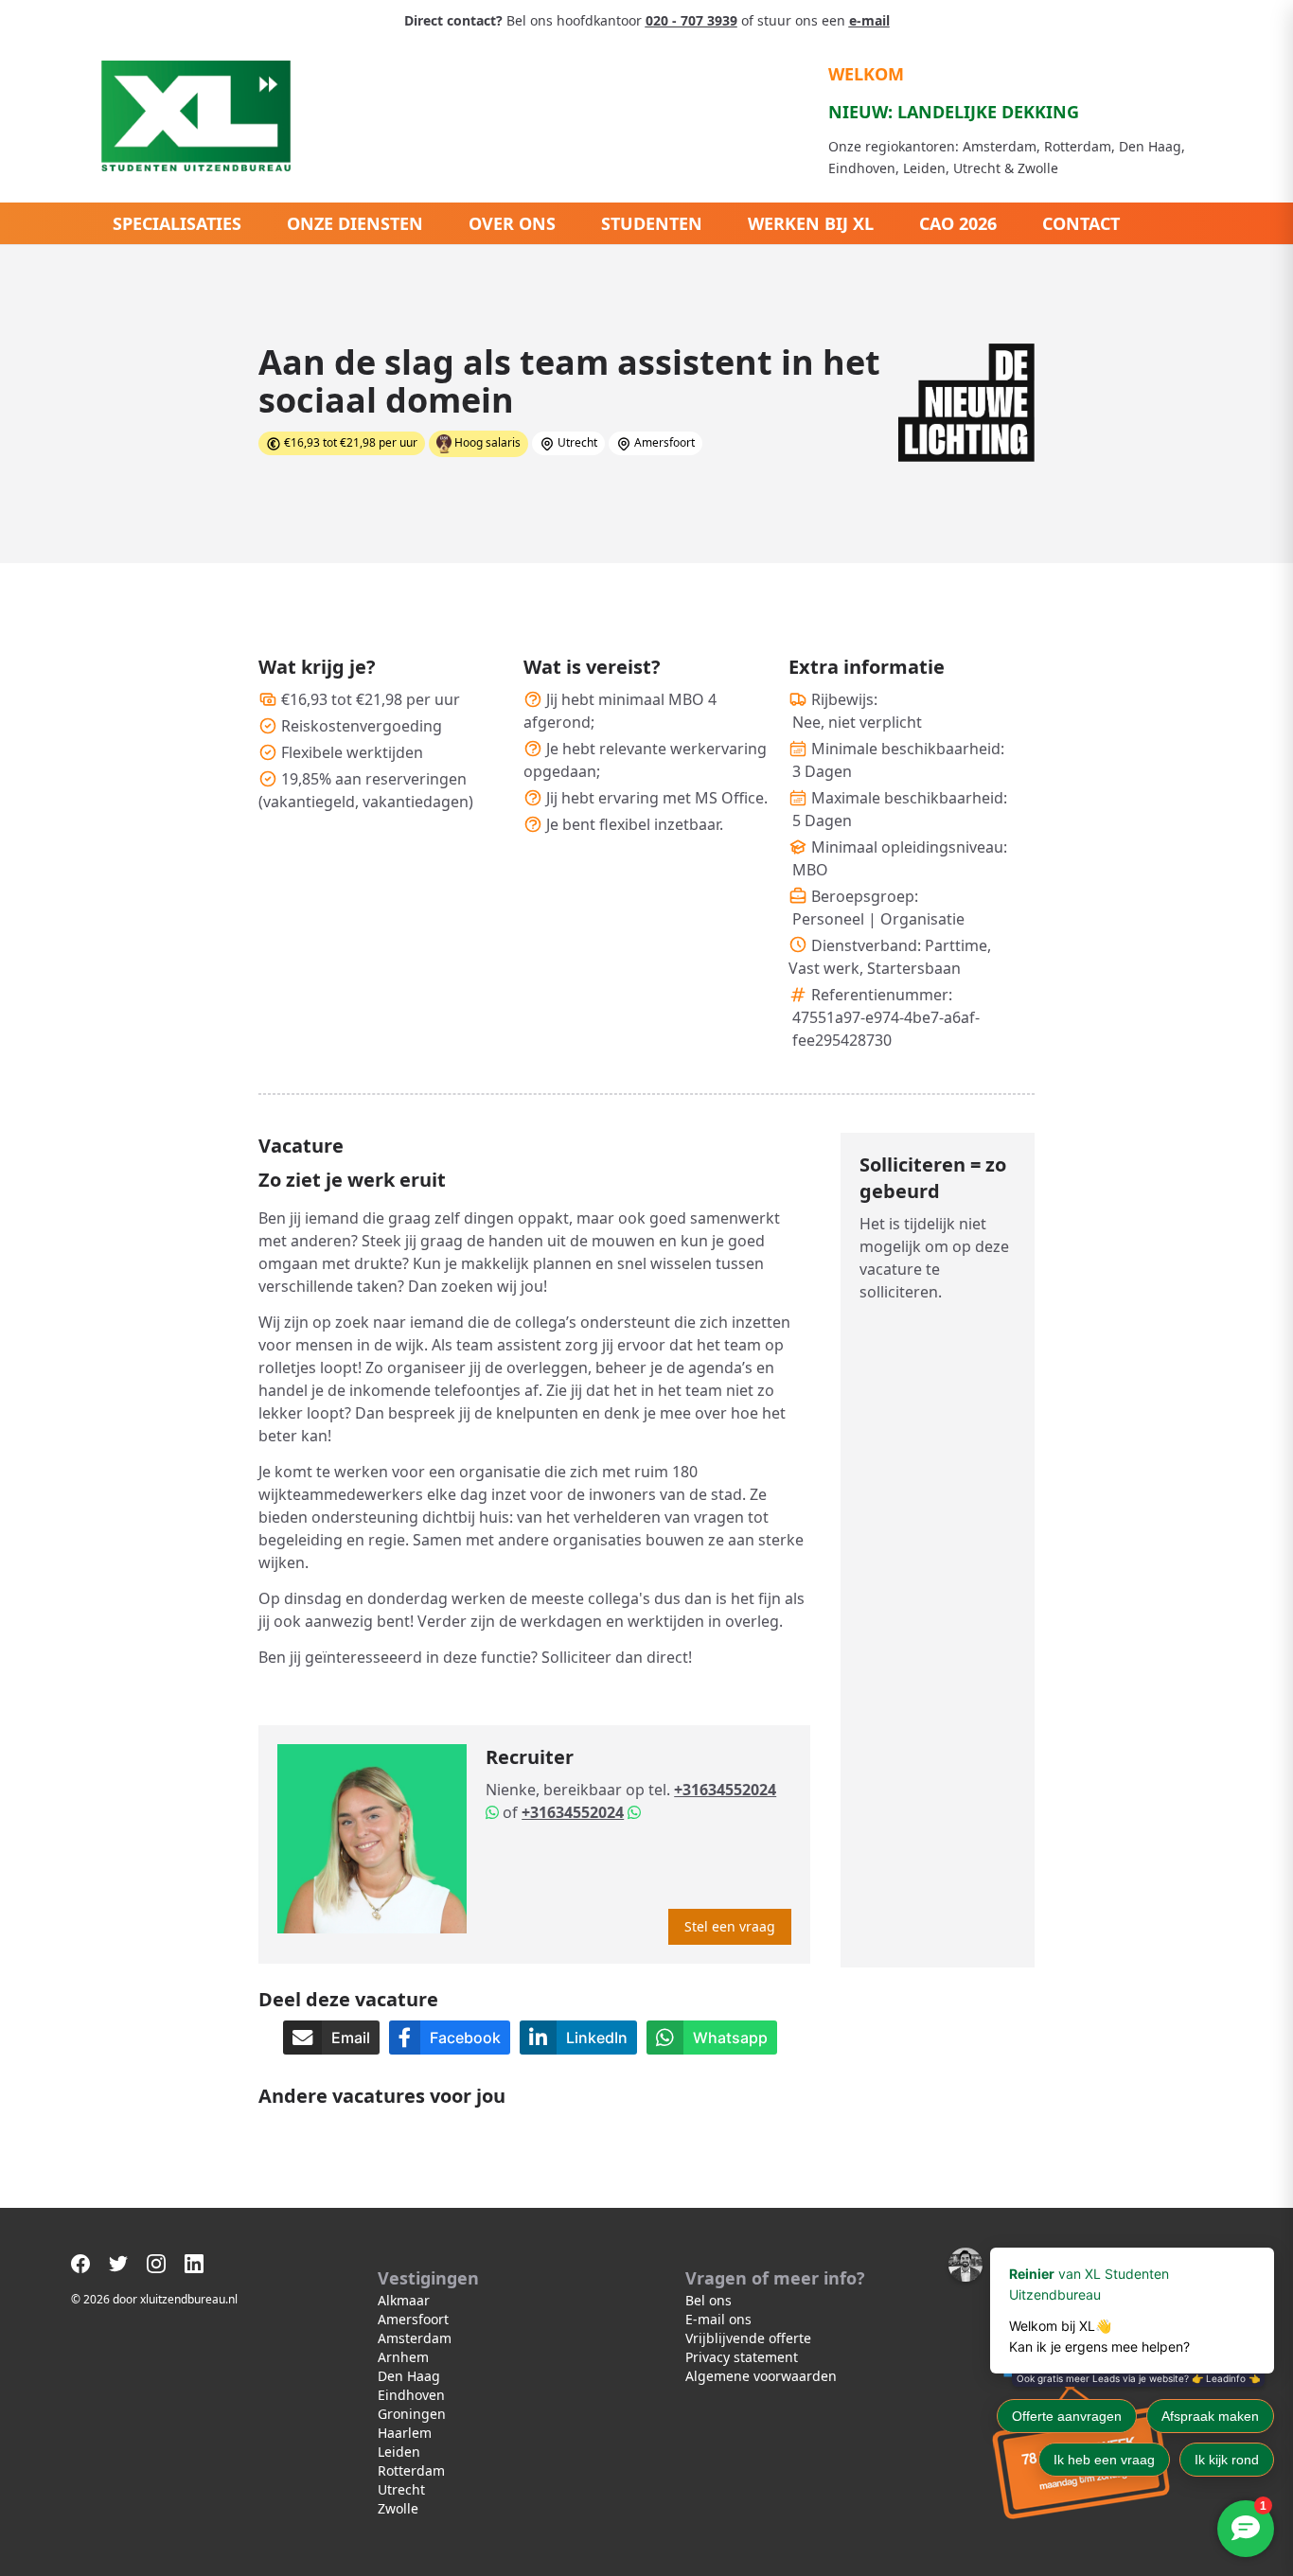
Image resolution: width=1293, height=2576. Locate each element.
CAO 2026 (958, 223)
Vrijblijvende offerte (748, 2338)
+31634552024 (725, 1790)
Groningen (412, 2414)
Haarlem (405, 2433)
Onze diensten (355, 223)
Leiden (399, 2452)
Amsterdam (415, 2338)
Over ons (512, 223)
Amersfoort (413, 2319)
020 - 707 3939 (691, 20)
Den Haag (409, 2376)
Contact (1081, 223)
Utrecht (401, 2489)
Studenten (652, 223)
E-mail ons (718, 2319)
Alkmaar (404, 2300)
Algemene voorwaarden (761, 2376)
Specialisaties (177, 223)
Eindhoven (411, 2395)
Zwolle (398, 2508)
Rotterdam (411, 2470)
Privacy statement (742, 2357)
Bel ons (708, 2300)
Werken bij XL (811, 223)
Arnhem (403, 2357)
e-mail (869, 20)
